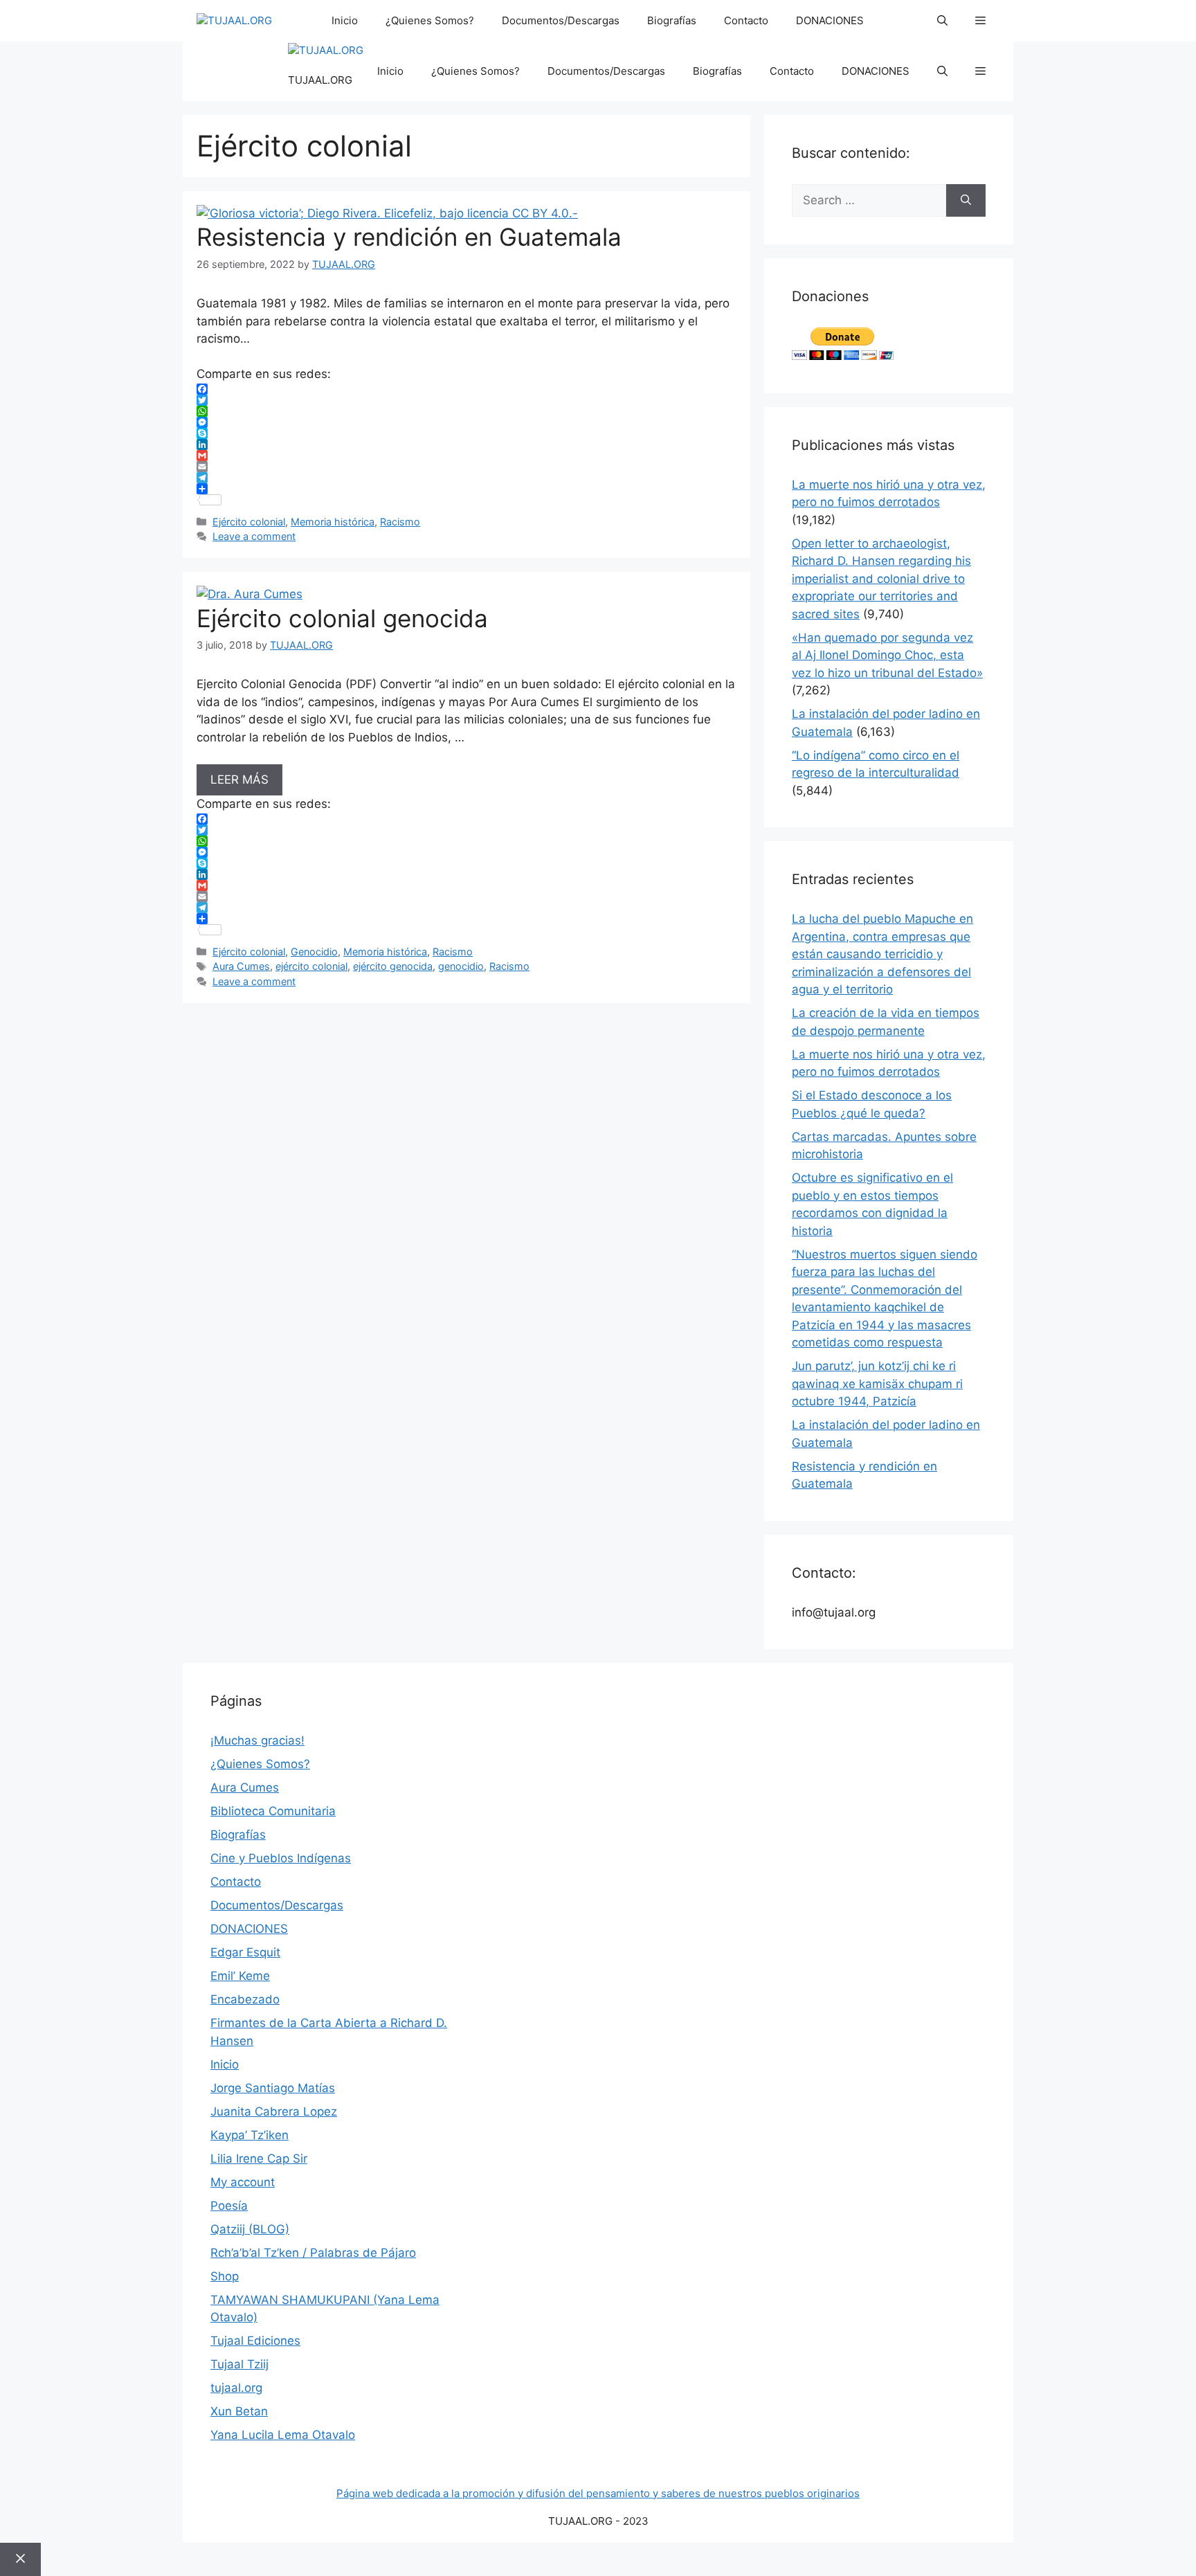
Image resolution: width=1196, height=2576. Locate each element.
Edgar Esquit (245, 1952)
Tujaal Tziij (239, 2364)
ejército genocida (393, 966)
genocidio (461, 966)
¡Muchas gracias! (257, 1740)
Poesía (229, 2206)
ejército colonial (311, 966)
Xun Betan (239, 2411)
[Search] (966, 201)
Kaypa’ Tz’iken (250, 2135)
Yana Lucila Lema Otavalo (283, 2435)
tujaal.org (236, 2388)
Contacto (746, 20)
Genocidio (314, 952)
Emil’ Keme (240, 1976)
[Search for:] (869, 201)
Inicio (345, 20)
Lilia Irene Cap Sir (259, 2159)
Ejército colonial (249, 522)
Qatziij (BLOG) (250, 2229)
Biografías (672, 20)
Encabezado (245, 1999)
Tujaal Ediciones (255, 2341)
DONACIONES (830, 20)
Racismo (400, 522)
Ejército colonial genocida (342, 618)
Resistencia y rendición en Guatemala (409, 237)
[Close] (20, 2559)
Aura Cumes (241, 966)
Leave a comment (254, 536)
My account (243, 2182)
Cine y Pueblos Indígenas (281, 1858)
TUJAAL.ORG (320, 80)
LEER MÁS (239, 780)
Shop (225, 2276)
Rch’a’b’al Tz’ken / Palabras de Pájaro (313, 2253)
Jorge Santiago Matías (273, 2088)
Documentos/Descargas (561, 20)
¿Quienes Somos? (430, 20)
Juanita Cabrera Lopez (274, 2111)
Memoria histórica (333, 522)
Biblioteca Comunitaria (273, 1811)
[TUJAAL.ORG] (234, 21)
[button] (942, 21)
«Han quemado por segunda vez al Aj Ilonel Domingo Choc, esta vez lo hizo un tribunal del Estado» (887, 655)
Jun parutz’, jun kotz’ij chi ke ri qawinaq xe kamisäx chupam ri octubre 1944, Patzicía (877, 1384)
